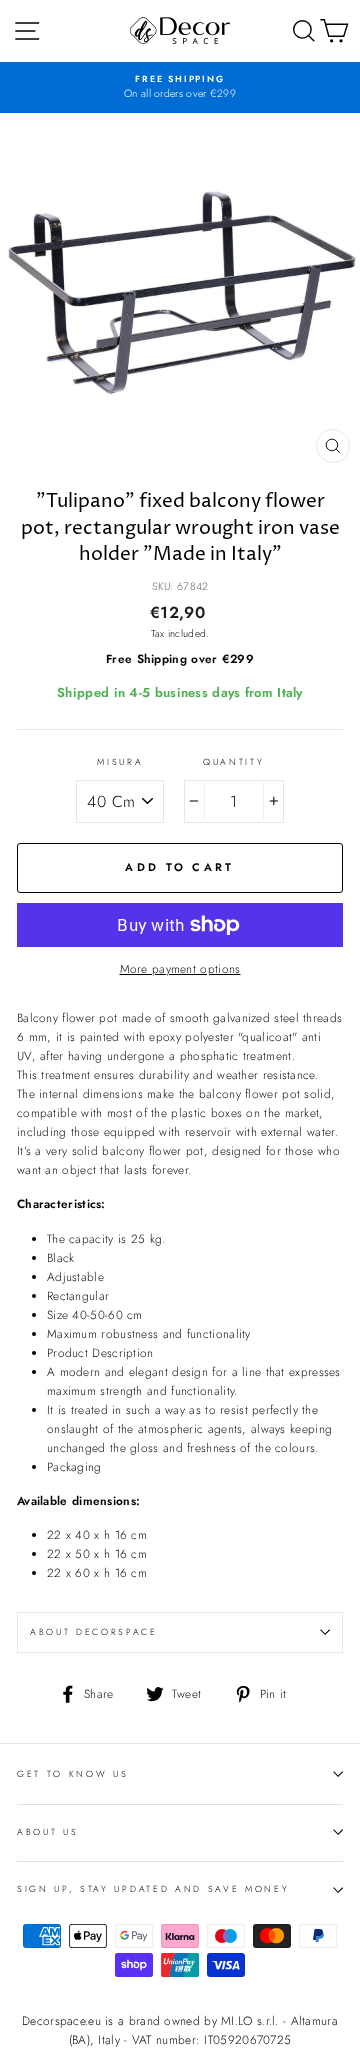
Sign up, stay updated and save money (153, 1888)
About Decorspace (94, 1631)
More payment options (180, 968)
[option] (180, 87)
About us (47, 1831)
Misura (120, 761)
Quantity (233, 761)
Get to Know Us (73, 1773)
